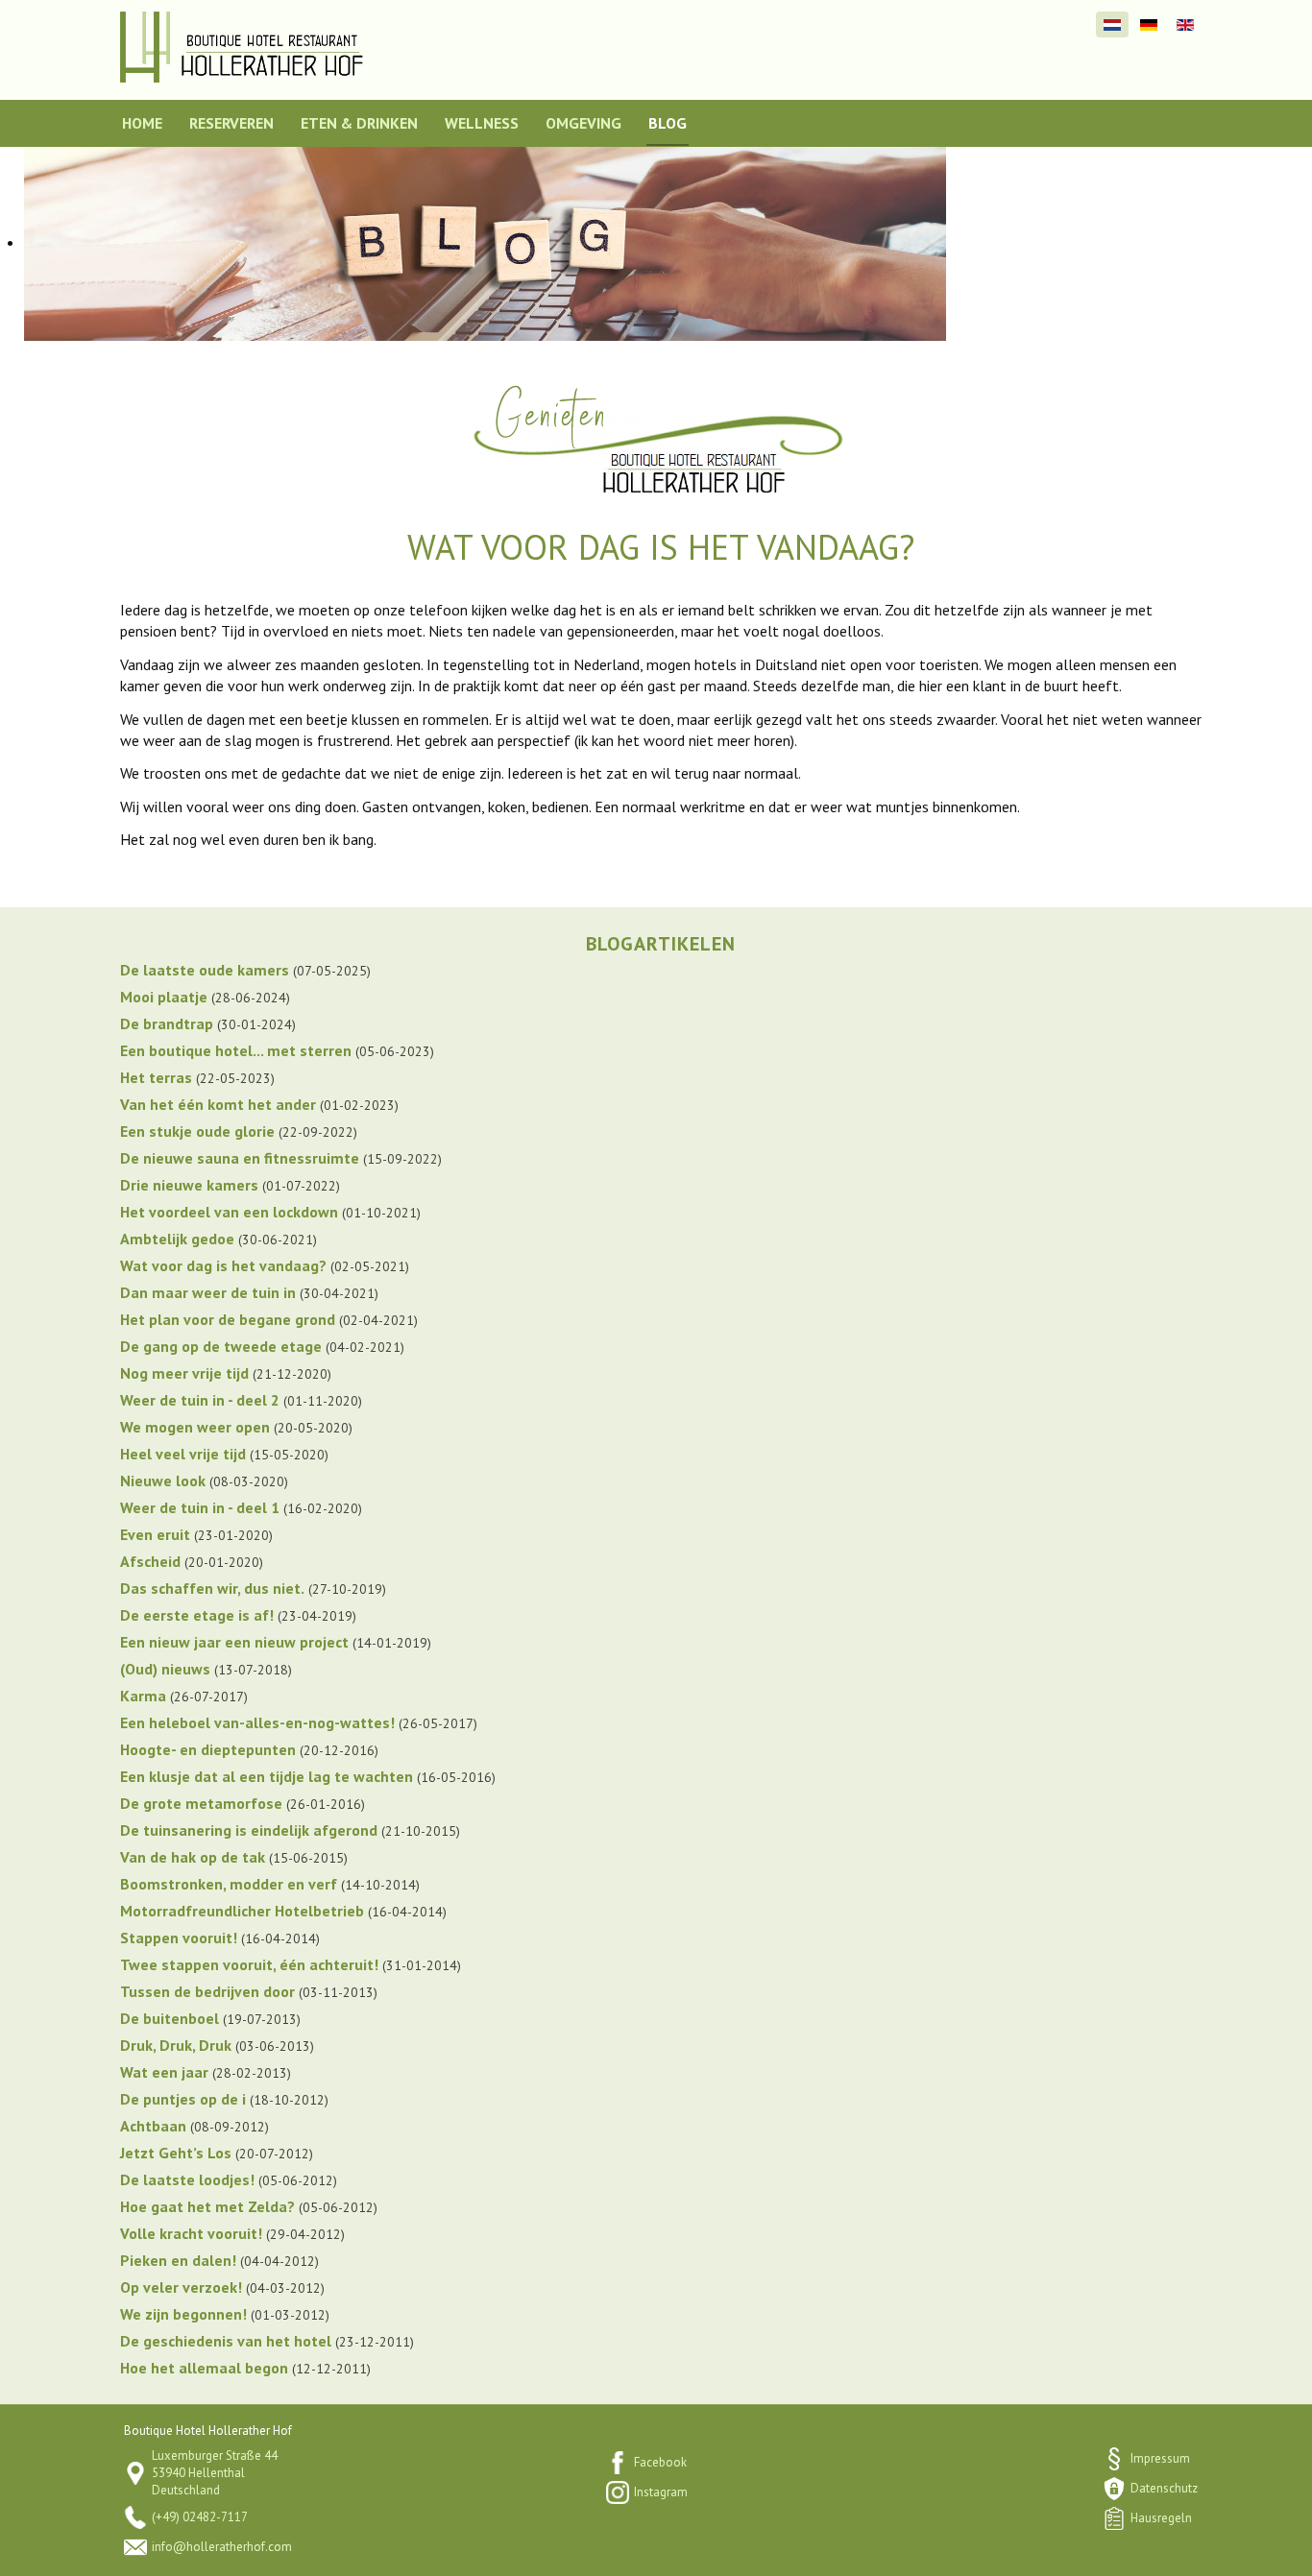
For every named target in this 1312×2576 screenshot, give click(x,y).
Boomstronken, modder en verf (229, 1884)
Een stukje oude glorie (197, 1131)
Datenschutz (1164, 2488)
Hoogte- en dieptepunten (208, 1749)
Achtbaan (153, 2126)
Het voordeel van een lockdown (229, 1212)
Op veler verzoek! (181, 2287)
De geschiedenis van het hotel (226, 2341)
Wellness (482, 123)
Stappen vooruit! (179, 1938)
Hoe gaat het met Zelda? (207, 2206)
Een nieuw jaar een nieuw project (234, 1642)
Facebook (660, 2462)
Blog (668, 123)
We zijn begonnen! (183, 2314)
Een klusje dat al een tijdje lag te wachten (267, 1776)
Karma (143, 1696)
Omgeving (583, 123)
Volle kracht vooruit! (191, 2233)
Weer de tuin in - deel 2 (200, 1400)
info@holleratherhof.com (222, 2547)
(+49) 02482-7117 (200, 2517)
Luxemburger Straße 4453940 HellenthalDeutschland (215, 2473)
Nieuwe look (163, 1481)
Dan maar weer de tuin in (208, 1292)
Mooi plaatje (164, 997)
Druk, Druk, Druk (176, 2045)
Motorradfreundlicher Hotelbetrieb (242, 1911)
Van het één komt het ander (218, 1104)
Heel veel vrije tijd (183, 1454)
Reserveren (231, 123)
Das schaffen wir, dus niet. (212, 1588)
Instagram (661, 2492)
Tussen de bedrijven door (207, 1991)
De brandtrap (167, 1023)
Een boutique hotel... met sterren (236, 1050)
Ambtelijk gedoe (177, 1239)
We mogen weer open (195, 1427)
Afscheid (150, 1561)
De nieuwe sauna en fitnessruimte (240, 1158)
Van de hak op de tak (193, 1857)
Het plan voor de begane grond (228, 1319)
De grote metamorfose (201, 1803)
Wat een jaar (164, 2072)
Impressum (1160, 2458)
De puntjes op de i (183, 2099)
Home (142, 123)
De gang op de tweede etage (221, 1346)
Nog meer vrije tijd (184, 1373)
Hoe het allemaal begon (204, 2368)
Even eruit (155, 1534)
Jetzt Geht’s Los (176, 2153)
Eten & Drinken (359, 123)
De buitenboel (170, 2018)
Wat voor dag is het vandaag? (223, 1265)
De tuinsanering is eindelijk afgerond (249, 1830)
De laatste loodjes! (187, 2179)
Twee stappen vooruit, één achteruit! (249, 1964)
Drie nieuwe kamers (189, 1185)
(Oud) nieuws (165, 1669)
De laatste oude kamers (205, 970)
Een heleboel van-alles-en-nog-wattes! (257, 1722)
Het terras (156, 1077)
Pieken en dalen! (178, 2260)
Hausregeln (1161, 2518)
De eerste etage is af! (197, 1615)
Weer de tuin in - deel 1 (200, 1507)
